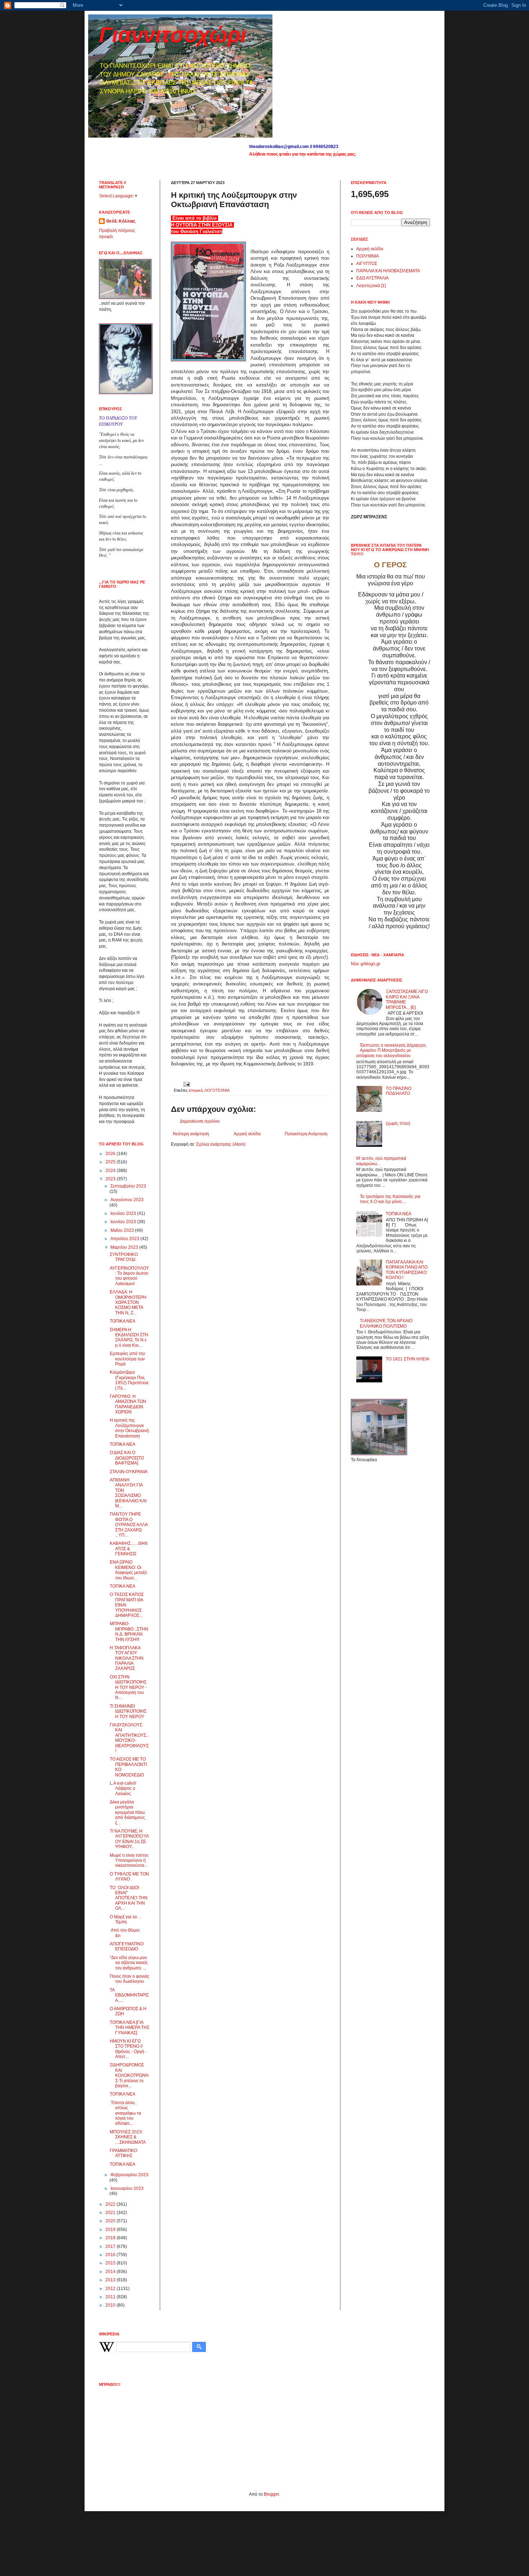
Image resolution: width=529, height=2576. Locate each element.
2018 (111, 2238)
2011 (111, 2297)
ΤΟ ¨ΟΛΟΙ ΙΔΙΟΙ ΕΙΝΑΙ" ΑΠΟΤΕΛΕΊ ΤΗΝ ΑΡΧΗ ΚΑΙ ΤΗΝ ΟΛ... (129, 1898)
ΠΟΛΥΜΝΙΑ (368, 256)
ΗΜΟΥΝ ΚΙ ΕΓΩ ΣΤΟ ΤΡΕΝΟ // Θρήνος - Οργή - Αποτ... (128, 2049)
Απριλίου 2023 (125, 1239)
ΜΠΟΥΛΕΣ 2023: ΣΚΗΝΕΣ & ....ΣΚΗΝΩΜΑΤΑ (128, 2137)
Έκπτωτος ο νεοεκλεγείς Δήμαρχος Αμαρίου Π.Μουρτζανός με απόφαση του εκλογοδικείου (391, 1050)
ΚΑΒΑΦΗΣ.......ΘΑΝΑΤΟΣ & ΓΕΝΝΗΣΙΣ (129, 1549)
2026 (111, 1154)
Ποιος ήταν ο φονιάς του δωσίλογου (130, 1979)
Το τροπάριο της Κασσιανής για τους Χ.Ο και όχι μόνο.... (390, 1199)
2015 (111, 2263)
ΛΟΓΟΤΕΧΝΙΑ (217, 1090)
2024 (111, 1171)
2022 (111, 2204)
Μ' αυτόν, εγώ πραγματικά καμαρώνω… (381, 1161)
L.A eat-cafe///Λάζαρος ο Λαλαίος (123, 1788)
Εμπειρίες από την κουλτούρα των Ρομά (127, 1359)
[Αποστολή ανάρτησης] (186, 1084)
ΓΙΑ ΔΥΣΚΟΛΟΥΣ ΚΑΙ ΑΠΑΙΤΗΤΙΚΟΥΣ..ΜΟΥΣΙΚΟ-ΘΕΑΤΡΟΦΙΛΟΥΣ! (129, 1738)
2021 (111, 2213)
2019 (111, 2230)
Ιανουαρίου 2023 (127, 2188)
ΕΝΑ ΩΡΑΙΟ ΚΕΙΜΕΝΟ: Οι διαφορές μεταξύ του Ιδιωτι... (128, 1570)
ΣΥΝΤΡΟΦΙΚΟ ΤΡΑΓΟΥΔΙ (124, 1257)
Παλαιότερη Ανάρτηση (306, 1134)
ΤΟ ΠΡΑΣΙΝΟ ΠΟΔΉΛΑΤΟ (399, 1091)
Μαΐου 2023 (123, 1230)
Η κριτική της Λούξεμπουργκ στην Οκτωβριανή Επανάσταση (129, 1428)
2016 (111, 2255)
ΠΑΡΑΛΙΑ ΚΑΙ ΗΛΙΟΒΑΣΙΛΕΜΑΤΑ (388, 271)
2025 (111, 1162)
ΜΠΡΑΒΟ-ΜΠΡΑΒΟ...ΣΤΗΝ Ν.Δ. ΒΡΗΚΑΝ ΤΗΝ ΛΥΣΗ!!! (129, 1631)
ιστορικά (196, 1090)
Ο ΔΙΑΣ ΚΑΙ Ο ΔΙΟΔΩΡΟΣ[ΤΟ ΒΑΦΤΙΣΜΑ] (127, 1458)
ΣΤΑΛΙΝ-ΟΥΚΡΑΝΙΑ (129, 1472)
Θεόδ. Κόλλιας (121, 221)
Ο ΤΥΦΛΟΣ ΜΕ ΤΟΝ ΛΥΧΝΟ (129, 1877)
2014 (111, 2272)
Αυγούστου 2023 (127, 1200)
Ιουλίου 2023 (124, 1213)
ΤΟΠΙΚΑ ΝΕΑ (123, 1321)
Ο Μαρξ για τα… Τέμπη (125, 1919)
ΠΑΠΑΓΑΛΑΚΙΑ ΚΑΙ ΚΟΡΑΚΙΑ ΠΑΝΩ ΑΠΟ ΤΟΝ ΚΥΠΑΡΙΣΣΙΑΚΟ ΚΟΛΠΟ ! (407, 1270)
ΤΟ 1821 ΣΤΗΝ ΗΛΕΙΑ (408, 1359)
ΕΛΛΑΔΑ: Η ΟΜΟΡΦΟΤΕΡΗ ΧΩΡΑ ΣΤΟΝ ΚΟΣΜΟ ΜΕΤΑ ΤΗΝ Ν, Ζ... (128, 1302)
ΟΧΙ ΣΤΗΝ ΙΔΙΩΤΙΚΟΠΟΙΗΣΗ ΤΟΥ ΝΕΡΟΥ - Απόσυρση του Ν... (128, 1687)
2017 (111, 2246)
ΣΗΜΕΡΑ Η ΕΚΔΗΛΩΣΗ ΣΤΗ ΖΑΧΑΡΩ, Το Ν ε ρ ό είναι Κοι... (129, 1338)
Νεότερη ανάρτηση (191, 1134)
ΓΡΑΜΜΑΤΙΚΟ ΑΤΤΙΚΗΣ (123, 2153)
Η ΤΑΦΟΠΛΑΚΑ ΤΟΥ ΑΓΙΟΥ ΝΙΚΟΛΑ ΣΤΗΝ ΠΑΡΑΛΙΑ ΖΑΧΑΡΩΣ (127, 1658)
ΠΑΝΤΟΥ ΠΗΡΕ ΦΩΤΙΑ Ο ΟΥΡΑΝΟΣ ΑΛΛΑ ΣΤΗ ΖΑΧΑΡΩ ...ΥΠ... (129, 1525)
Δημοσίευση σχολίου (200, 1121)
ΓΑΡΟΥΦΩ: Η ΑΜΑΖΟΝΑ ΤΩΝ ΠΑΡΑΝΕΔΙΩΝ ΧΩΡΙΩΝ (128, 1404)
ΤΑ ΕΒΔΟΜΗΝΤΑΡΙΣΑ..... (129, 1995)
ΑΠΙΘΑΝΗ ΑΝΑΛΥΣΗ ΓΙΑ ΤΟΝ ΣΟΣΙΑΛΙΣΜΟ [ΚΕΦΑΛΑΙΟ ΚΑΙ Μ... (128, 1493)
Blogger (271, 2494)
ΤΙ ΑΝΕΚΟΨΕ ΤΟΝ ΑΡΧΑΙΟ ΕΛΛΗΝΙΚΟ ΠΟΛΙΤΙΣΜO (386, 1323)
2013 (111, 2280)
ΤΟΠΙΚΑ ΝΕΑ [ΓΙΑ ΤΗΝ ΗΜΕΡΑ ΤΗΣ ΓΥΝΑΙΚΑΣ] (130, 2028)
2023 (111, 1179)
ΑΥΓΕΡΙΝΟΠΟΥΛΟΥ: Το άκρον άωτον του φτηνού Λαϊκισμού (129, 1276)
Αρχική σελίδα (247, 1134)
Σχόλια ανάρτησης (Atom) (221, 1144)
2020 (111, 2221)
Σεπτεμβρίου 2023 (128, 1186)
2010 (111, 2305)
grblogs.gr (370, 964)
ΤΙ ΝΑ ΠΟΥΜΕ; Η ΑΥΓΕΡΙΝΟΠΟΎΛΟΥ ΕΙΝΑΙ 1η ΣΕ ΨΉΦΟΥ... (129, 1839)
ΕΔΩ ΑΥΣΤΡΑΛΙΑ (372, 278)
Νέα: (355, 964)
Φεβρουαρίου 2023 (129, 2175)
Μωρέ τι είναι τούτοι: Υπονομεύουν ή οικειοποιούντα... (129, 1861)
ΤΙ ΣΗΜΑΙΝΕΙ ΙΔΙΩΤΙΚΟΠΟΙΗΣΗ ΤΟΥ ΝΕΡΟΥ (128, 1711)
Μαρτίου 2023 (125, 1247)
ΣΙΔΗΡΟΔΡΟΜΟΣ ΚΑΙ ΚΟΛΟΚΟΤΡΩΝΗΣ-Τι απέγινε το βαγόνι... (129, 2075)
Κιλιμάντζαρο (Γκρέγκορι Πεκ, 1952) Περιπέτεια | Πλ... (129, 1380)
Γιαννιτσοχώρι (173, 35)
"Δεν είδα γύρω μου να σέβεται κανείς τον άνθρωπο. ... (129, 1963)
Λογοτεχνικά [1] (371, 286)
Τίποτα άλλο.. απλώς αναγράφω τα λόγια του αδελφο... (125, 2113)
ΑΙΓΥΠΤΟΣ (367, 264)
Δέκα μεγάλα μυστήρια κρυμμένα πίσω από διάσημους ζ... (127, 1812)
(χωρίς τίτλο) (398, 1123)
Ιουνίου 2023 (124, 1222)
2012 (111, 2289)
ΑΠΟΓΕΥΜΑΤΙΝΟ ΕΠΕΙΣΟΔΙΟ (127, 1946)
